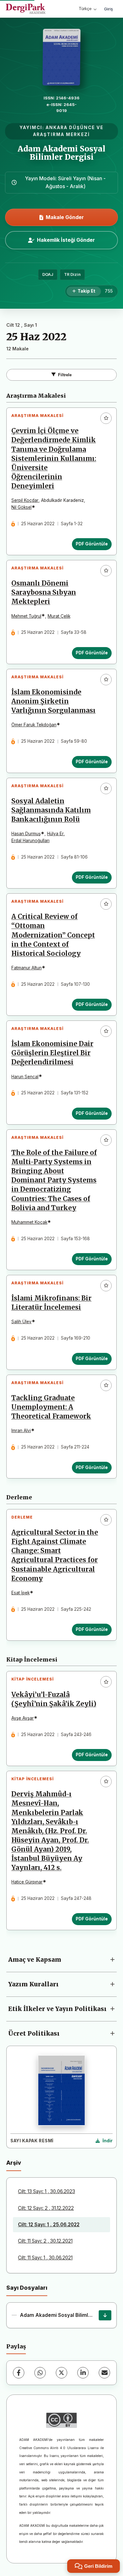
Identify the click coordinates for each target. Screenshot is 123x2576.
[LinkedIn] (83, 2373)
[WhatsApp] (40, 2373)
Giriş (108, 9)
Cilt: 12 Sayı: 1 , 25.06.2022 (49, 2225)
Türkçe (85, 9)
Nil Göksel (21, 507)
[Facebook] (19, 2373)
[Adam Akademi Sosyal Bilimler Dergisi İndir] (105, 2315)
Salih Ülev (21, 1322)
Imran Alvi (21, 1431)
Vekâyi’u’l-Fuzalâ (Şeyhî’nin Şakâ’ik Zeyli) (54, 1699)
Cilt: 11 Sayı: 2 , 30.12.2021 (45, 2241)
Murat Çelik (59, 616)
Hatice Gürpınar (27, 1882)
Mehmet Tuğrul (26, 616)
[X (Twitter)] (61, 2373)
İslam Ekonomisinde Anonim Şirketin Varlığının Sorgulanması (53, 701)
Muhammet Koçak (29, 1222)
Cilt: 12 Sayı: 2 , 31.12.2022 (46, 2208)
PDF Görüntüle (92, 544)
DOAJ (48, 274)
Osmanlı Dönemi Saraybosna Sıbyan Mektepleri (44, 592)
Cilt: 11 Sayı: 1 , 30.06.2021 (45, 2258)
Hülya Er (55, 834)
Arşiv (14, 2163)
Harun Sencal (25, 1077)
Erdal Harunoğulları (30, 841)
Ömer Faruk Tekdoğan (34, 725)
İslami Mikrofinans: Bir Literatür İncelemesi (51, 1303)
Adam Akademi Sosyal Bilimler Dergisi (61, 153)
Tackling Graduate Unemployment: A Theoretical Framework (51, 1407)
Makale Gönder (65, 217)
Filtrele (65, 375)
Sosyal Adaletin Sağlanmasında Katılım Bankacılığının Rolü (51, 810)
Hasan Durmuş (26, 834)
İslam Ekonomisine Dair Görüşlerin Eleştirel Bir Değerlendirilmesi (52, 1053)
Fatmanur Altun (26, 968)
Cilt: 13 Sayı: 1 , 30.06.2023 (47, 2191)
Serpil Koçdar (25, 500)
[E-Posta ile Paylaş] (104, 2373)
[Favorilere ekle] (106, 418)
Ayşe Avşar (23, 1718)
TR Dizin (72, 274)
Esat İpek (20, 1593)
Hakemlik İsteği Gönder (66, 240)
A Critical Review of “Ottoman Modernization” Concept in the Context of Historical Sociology (53, 935)
